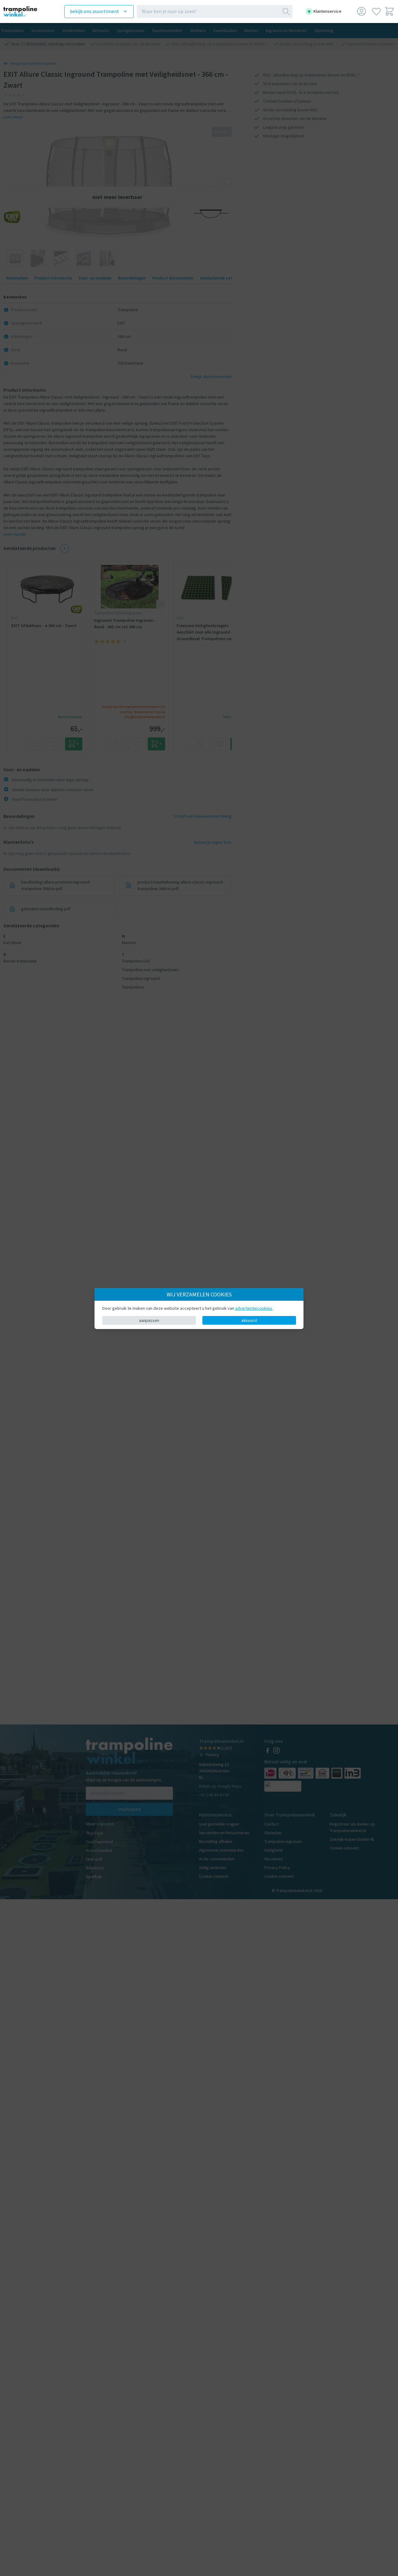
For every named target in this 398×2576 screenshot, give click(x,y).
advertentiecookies (254, 1308)
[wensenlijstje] (376, 11)
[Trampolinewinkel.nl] (25, 11)
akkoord (249, 1320)
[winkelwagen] (389, 11)
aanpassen (149, 1320)
